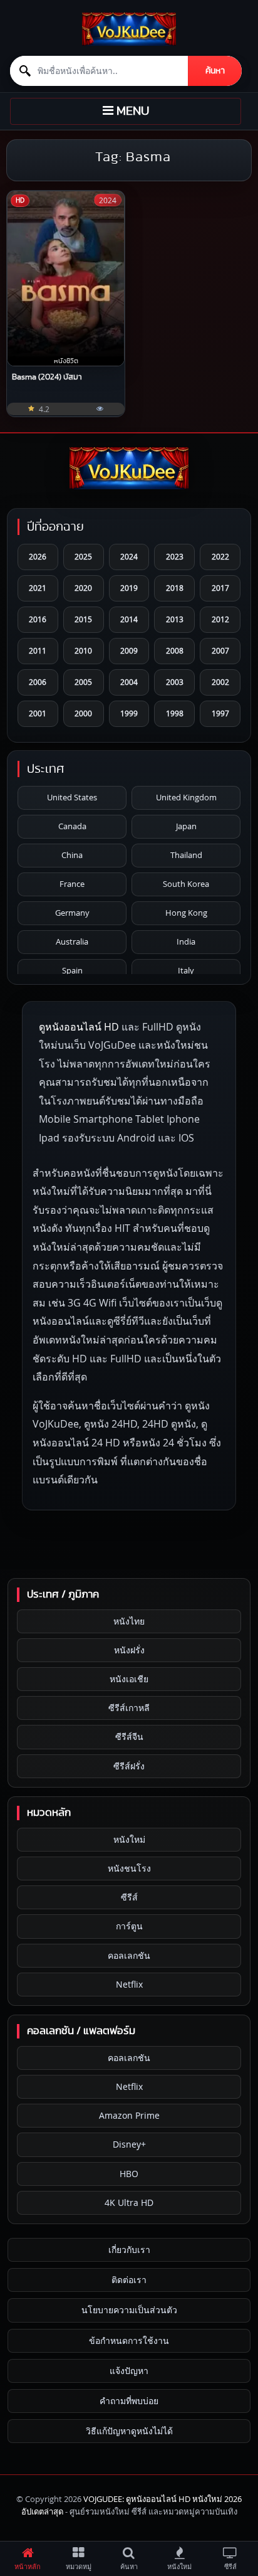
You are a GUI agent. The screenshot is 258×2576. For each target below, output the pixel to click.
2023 (175, 556)
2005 (83, 682)
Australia (72, 941)
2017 (220, 588)
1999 (129, 713)
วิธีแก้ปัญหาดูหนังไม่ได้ (129, 2431)
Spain (72, 970)
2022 (220, 556)
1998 (175, 713)
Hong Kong (186, 913)
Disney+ (129, 2144)
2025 (83, 556)
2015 (83, 619)
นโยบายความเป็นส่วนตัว (129, 2310)
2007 (220, 650)
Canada (72, 826)
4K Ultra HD (129, 2202)
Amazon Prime (129, 2115)
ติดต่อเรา (129, 2280)
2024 (129, 556)
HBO (129, 2174)
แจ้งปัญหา (129, 2371)
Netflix (129, 1984)
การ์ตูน (129, 1926)
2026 (38, 556)
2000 (83, 713)
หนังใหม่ (129, 1839)
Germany (72, 913)
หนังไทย (129, 1621)
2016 (38, 619)
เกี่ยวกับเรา (129, 2250)
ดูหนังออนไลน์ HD (79, 1027)
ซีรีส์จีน (129, 1736)
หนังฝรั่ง (129, 1650)
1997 (220, 713)
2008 (175, 650)
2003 (175, 682)
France (72, 884)
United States (72, 797)
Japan (186, 826)
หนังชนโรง (129, 1868)
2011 (38, 650)
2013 (175, 619)
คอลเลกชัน (129, 1955)
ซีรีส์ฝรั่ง (129, 1766)
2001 (38, 713)
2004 (129, 682)
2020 (83, 588)
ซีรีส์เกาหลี (129, 1708)
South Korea (186, 884)
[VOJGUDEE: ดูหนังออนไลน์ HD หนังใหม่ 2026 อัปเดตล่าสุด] (129, 29)
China (72, 855)
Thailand (186, 855)
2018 (175, 588)
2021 (38, 588)
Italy (186, 970)
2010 (83, 650)
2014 (129, 619)
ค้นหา (215, 71)
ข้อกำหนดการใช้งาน (129, 2340)
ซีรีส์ (129, 1897)
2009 (129, 650)
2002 (220, 682)
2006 (38, 682)
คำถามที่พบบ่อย (129, 2401)
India (186, 941)
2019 (129, 588)
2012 (220, 619)
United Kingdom (186, 797)
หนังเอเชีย (129, 1679)
